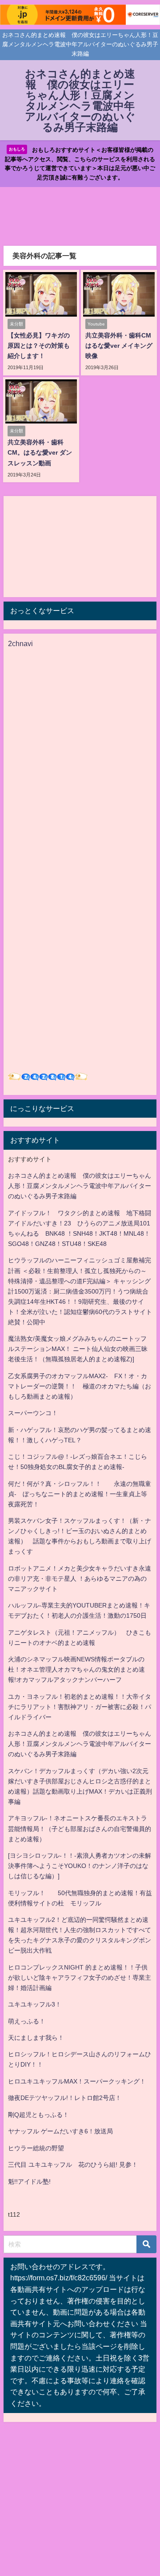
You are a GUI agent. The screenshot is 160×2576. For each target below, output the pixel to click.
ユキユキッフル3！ (35, 2004)
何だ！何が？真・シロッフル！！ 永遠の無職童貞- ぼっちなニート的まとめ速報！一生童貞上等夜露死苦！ (80, 1494)
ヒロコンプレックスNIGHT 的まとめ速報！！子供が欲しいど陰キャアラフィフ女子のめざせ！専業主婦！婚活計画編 (80, 1978)
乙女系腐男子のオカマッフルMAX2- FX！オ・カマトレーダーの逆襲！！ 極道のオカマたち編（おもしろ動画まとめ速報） (80, 1386)
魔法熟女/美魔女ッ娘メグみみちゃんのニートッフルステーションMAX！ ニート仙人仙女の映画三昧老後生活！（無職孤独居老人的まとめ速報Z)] (78, 1349)
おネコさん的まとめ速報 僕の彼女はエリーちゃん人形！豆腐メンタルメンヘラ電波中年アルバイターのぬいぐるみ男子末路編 (80, 1186)
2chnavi (20, 643)
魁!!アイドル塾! (29, 2181)
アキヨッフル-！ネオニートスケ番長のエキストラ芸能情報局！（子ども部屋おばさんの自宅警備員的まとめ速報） (80, 1828)
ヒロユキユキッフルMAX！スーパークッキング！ (77, 2081)
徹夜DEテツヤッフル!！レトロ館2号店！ (65, 2098)
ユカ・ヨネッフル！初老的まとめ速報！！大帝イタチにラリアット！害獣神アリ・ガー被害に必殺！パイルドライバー (80, 1707)
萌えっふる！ (27, 2021)
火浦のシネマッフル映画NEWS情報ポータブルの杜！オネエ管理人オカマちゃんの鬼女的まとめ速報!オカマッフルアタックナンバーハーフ (76, 1669)
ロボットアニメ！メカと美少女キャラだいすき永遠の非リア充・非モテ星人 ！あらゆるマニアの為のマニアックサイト (80, 1579)
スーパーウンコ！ (33, 1413)
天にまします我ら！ (36, 2038)
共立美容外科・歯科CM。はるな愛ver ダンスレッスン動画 (40, 452)
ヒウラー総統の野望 (36, 2148)
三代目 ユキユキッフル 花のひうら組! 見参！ (73, 2165)
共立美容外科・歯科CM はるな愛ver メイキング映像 (121, 346)
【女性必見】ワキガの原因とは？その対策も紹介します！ (39, 346)
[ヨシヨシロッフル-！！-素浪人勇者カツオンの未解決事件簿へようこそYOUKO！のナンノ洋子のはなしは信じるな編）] (80, 1866)
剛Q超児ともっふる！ (38, 2115)
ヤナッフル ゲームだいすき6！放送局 (60, 2131)
